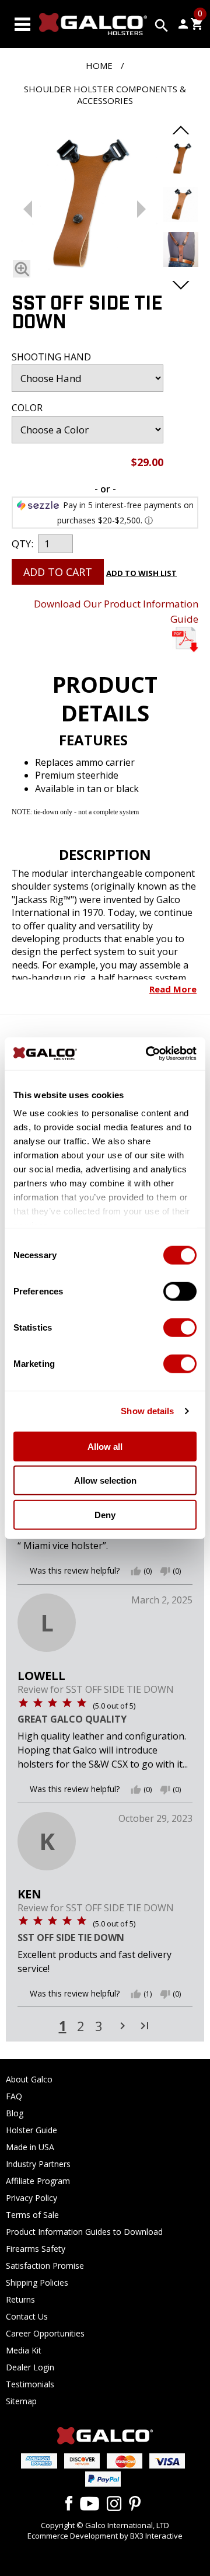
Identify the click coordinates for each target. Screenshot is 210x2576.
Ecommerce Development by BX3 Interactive (105, 2536)
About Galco (29, 2079)
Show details (147, 1411)
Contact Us (27, 2316)
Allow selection (105, 1480)
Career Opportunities (45, 2333)
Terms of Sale (32, 2215)
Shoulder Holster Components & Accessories (105, 95)
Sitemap (21, 2401)
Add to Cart (58, 572)
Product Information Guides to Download (84, 2232)
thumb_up (136, 1571)
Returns (20, 2299)
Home (99, 65)
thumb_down (165, 1571)
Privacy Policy (32, 2198)
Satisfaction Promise (45, 2266)
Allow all (105, 1446)
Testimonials (30, 2384)
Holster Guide (32, 2130)
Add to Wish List (141, 573)
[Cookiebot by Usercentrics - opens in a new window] (148, 1054)
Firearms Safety (36, 2249)
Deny (105, 1514)
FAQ (14, 2096)
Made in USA (30, 2147)
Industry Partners (38, 2164)
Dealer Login (30, 2367)
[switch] (180, 1291)
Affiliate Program (38, 2181)
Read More (173, 989)
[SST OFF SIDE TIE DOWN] (85, 207)
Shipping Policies (37, 2282)
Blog (15, 2113)
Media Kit (24, 2350)
